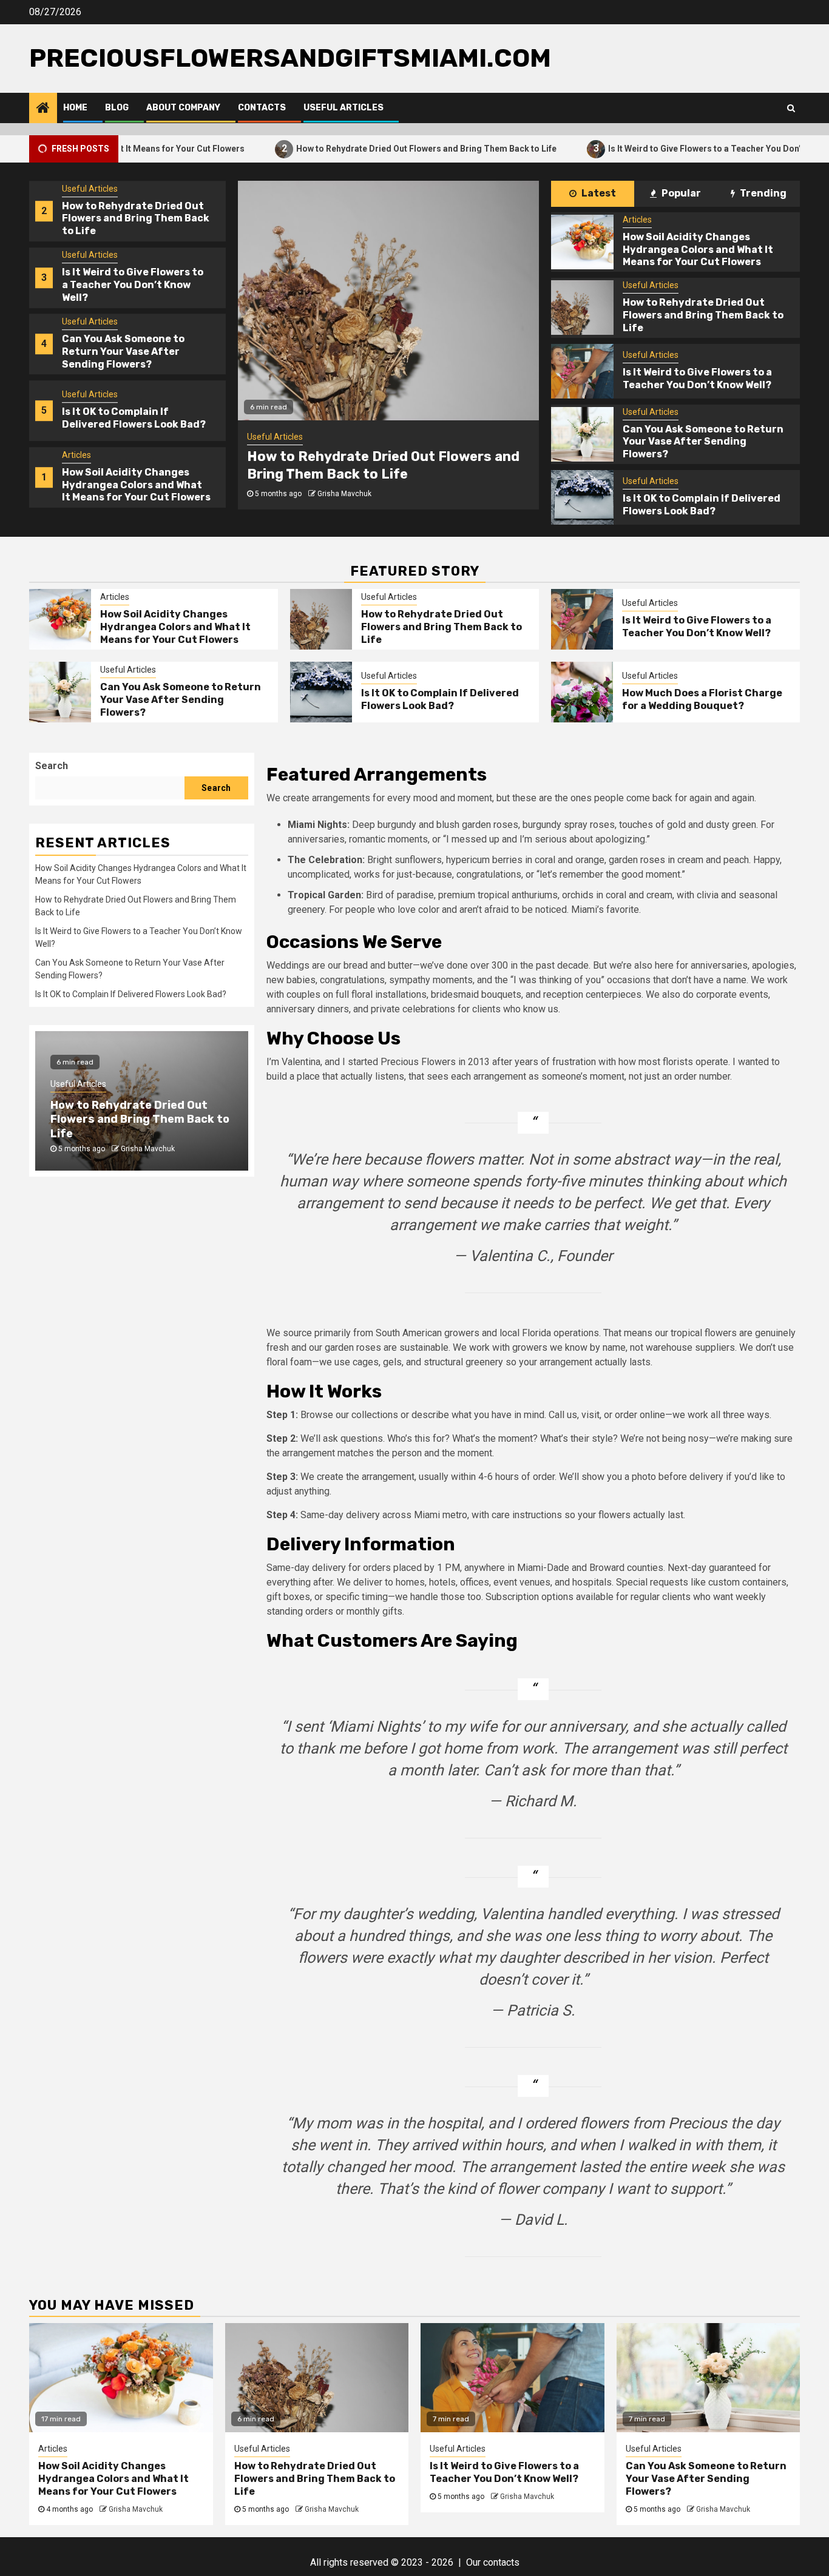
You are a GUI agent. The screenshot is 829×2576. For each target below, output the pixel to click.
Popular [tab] (680, 193)
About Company (183, 108)
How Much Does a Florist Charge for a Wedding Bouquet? (702, 699)
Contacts (262, 108)
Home (75, 108)
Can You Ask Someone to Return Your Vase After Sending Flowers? (123, 351)
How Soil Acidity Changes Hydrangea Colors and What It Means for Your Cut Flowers (136, 485)
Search (52, 766)
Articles (76, 455)
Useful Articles (343, 108)
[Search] (791, 108)
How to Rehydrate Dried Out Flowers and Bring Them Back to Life (355, 148)
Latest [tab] (598, 193)
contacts (501, 2562)
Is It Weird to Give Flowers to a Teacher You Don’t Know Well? (658, 148)
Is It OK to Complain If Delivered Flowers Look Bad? (134, 419)
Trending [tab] (762, 193)
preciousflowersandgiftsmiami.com (290, 58)
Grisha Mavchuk (344, 494)
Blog (117, 108)
